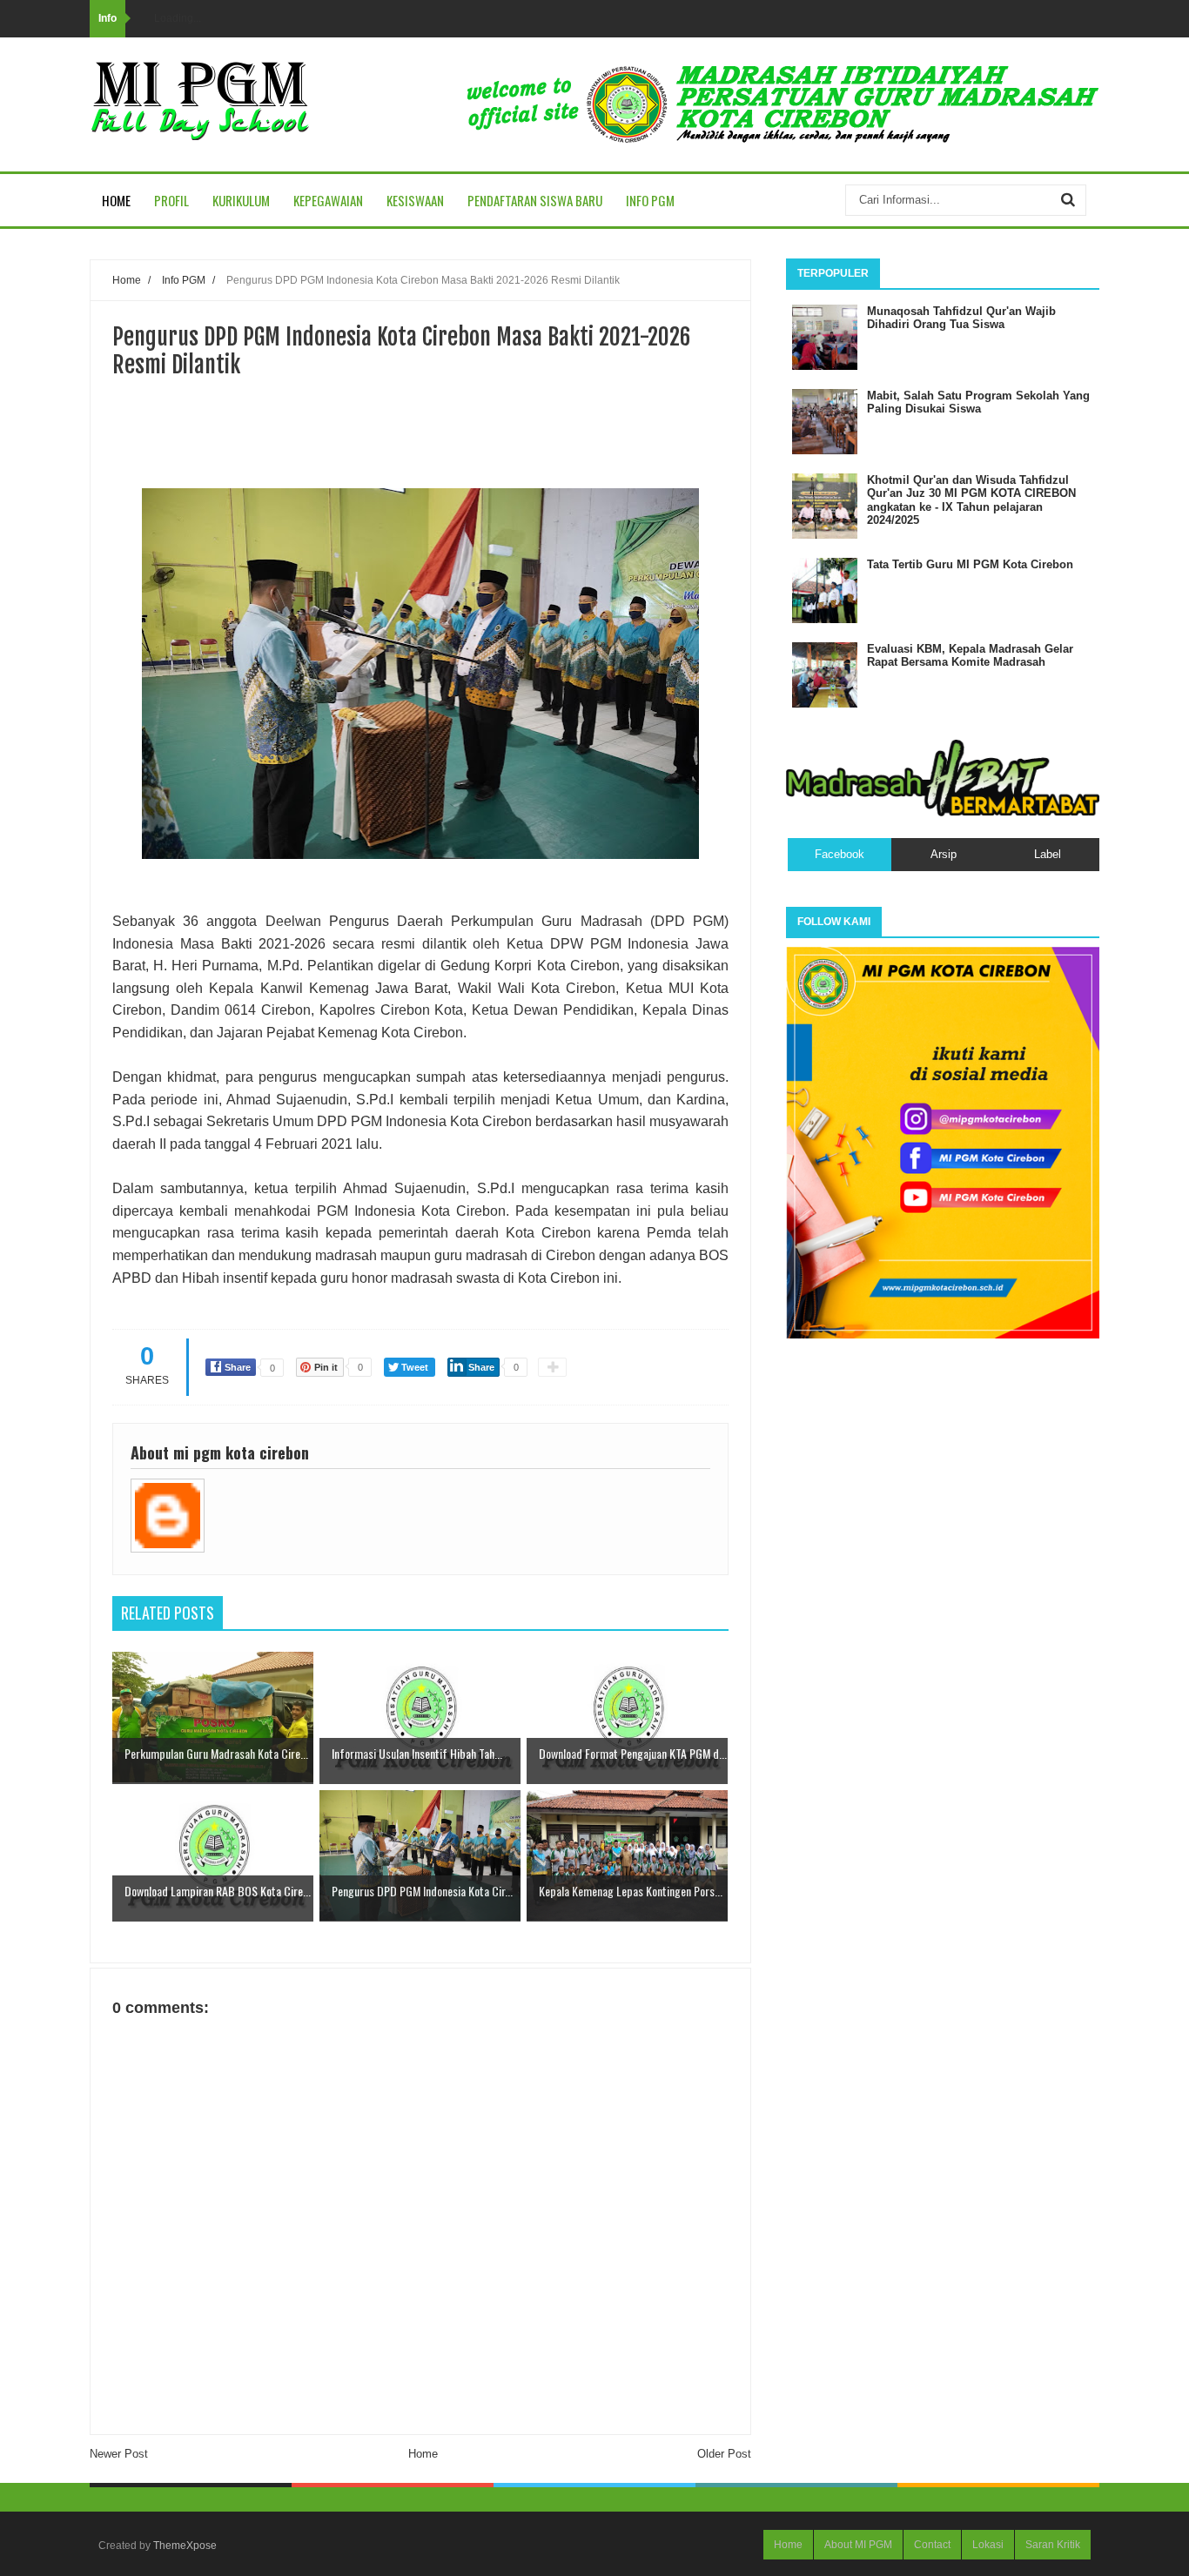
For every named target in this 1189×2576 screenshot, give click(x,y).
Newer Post (119, 2454)
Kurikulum (241, 200)
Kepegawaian (328, 200)
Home (116, 200)
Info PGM (650, 200)
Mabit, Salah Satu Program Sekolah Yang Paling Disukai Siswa (978, 402)
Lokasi (988, 2545)
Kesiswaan (415, 200)
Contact (932, 2545)
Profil (171, 200)
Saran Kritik (1053, 2545)
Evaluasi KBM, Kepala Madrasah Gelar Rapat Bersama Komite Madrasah (970, 656)
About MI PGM (858, 2545)
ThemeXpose (185, 2546)
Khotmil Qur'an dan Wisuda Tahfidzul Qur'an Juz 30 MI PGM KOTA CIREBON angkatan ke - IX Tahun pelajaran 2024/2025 (971, 500)
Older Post (724, 2454)
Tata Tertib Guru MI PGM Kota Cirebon (970, 564)
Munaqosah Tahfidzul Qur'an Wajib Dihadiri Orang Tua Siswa (961, 318)
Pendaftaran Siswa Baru (535, 200)
